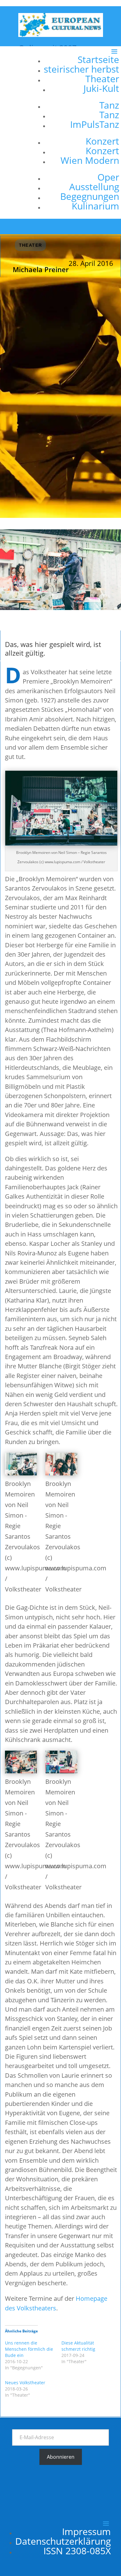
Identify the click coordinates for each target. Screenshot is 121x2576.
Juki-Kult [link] (101, 88)
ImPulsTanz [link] (95, 124)
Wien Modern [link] (90, 160)
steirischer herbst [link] (81, 69)
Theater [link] (102, 79)
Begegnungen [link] (90, 196)
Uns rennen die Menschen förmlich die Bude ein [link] (29, 2349)
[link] (61, 35)
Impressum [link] (86, 2531)
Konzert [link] (102, 141)
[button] (79, 132)
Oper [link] (108, 177)
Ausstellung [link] (94, 187)
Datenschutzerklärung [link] (63, 2541)
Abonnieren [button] (61, 2457)
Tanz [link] (109, 105)
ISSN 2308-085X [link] (77, 2551)
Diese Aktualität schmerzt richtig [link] (78, 2346)
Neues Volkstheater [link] (25, 2383)
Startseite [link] (98, 59)
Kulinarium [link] (95, 206)
